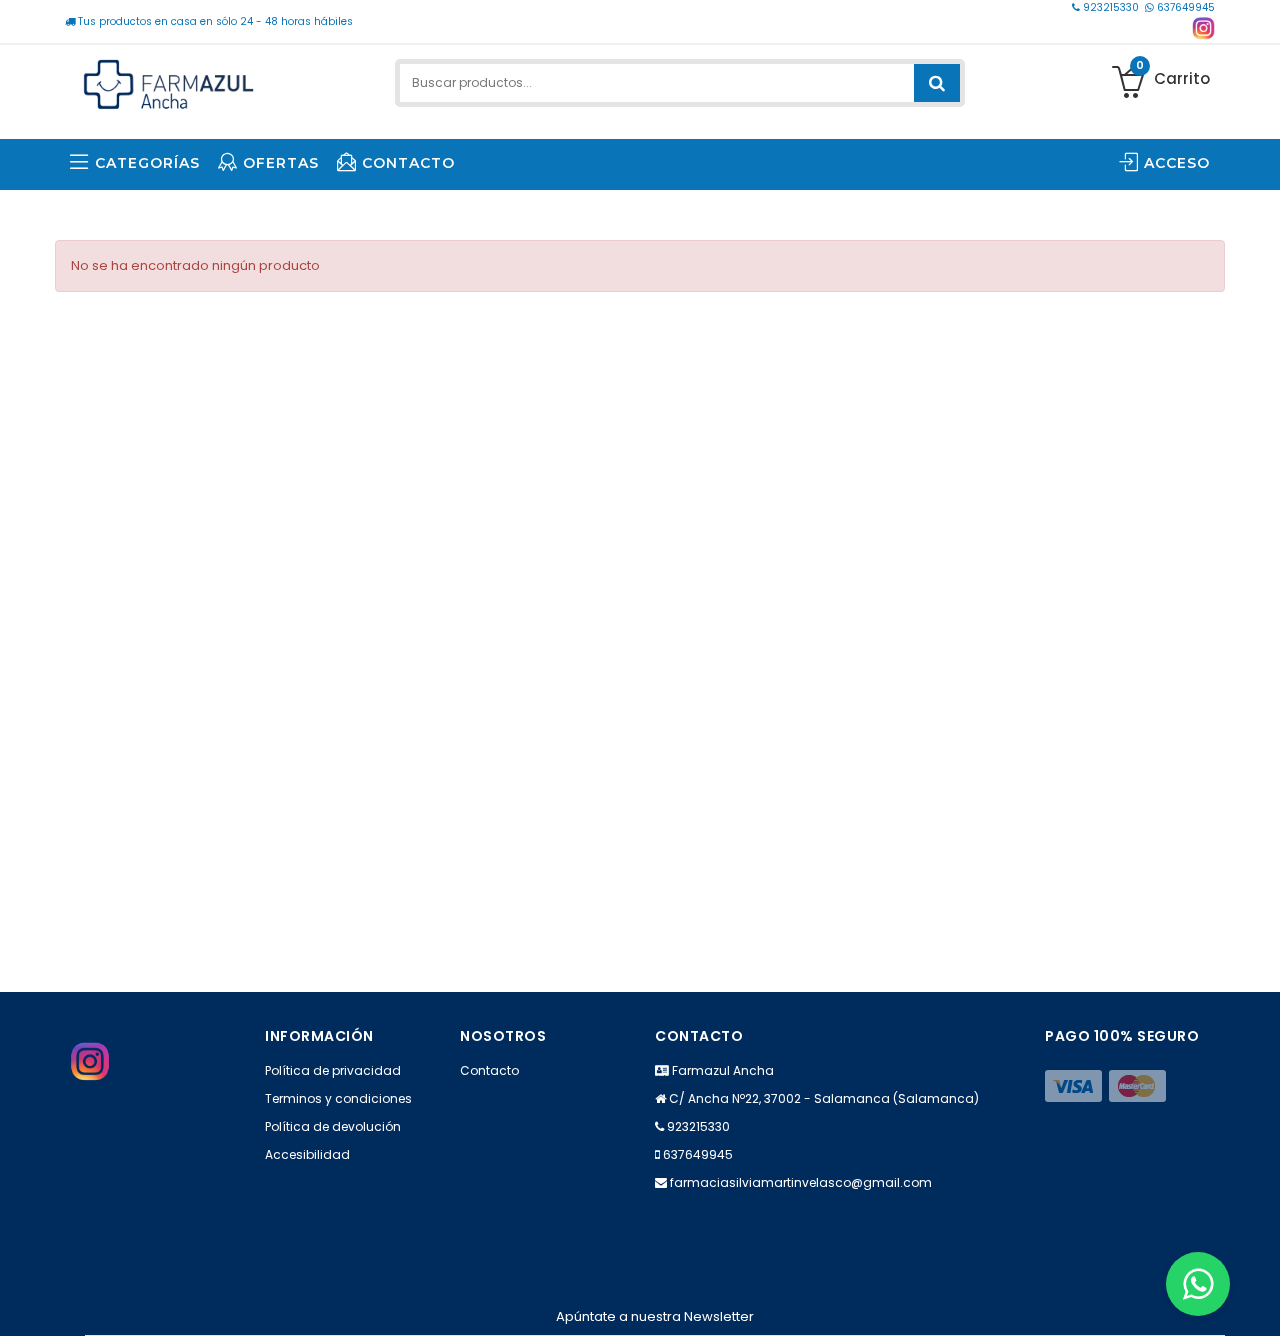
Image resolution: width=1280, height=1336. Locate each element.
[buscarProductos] (937, 83)
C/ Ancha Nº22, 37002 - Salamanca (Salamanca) (824, 1098)
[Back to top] (1259, 1300)
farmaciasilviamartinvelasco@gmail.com (801, 1182)
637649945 (1184, 7)
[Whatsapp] (1198, 1284)
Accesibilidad (307, 1154)
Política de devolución (333, 1126)
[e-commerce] (169, 82)
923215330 (1111, 7)
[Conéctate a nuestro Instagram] (1203, 28)
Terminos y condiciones (338, 1098)
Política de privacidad (333, 1070)
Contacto (489, 1070)
